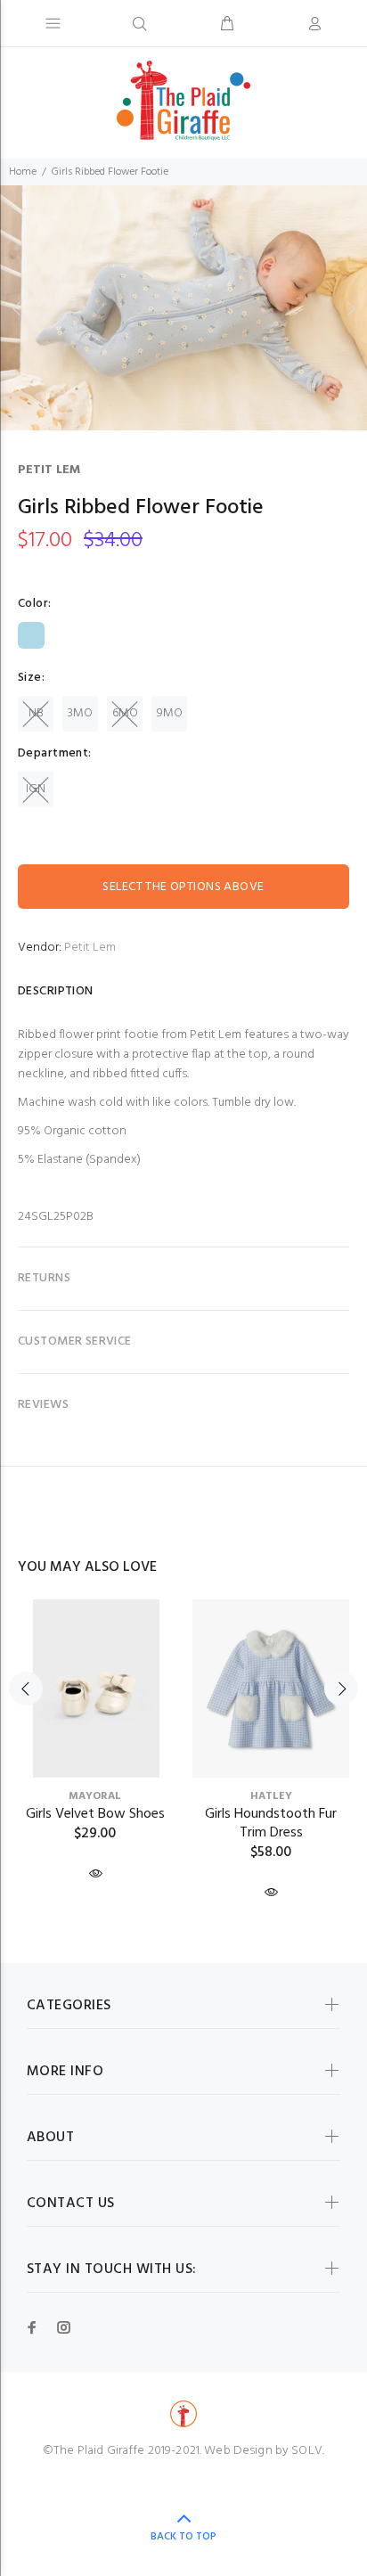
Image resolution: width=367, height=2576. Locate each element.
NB (36, 713)
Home (23, 172)
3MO (80, 713)
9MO (170, 713)
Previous (17, 308)
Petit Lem (49, 470)
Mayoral (95, 1796)
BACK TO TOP (183, 2537)
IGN (36, 789)
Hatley (271, 1796)
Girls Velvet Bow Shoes (95, 1814)
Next (350, 308)
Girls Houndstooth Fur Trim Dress (271, 1824)
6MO (125, 713)
